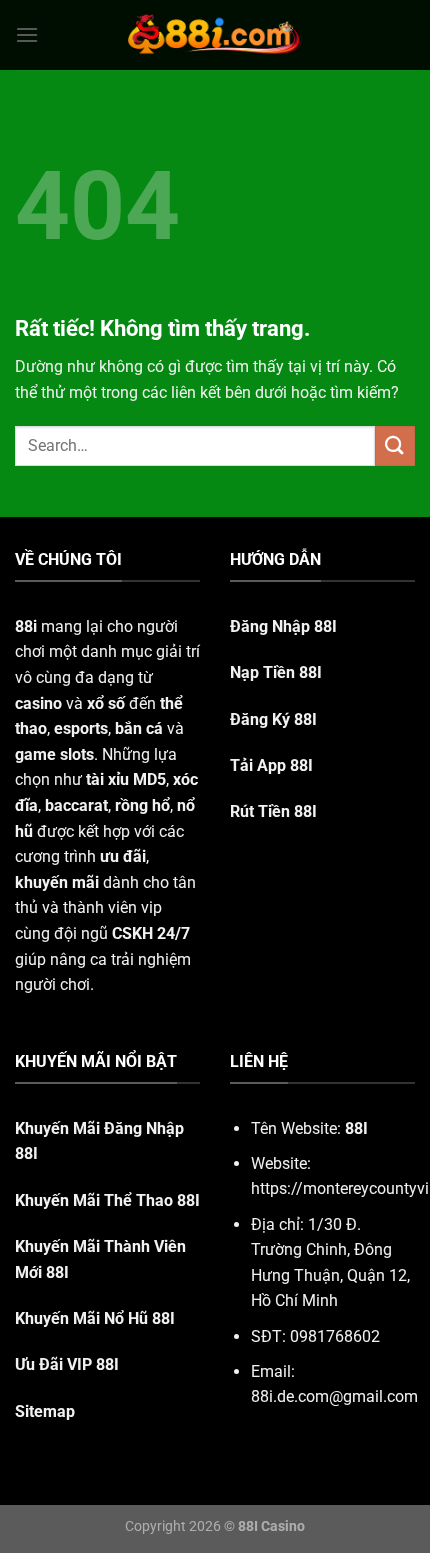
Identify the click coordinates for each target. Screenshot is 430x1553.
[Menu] (27, 34)
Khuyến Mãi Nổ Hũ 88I (95, 1318)
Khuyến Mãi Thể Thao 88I (107, 1200)
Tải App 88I (271, 765)
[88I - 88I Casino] (215, 35)
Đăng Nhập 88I (283, 626)
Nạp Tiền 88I (276, 672)
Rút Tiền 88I (273, 811)
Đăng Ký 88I (273, 719)
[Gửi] (395, 445)
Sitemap (45, 1411)
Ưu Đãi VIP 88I (67, 1364)
